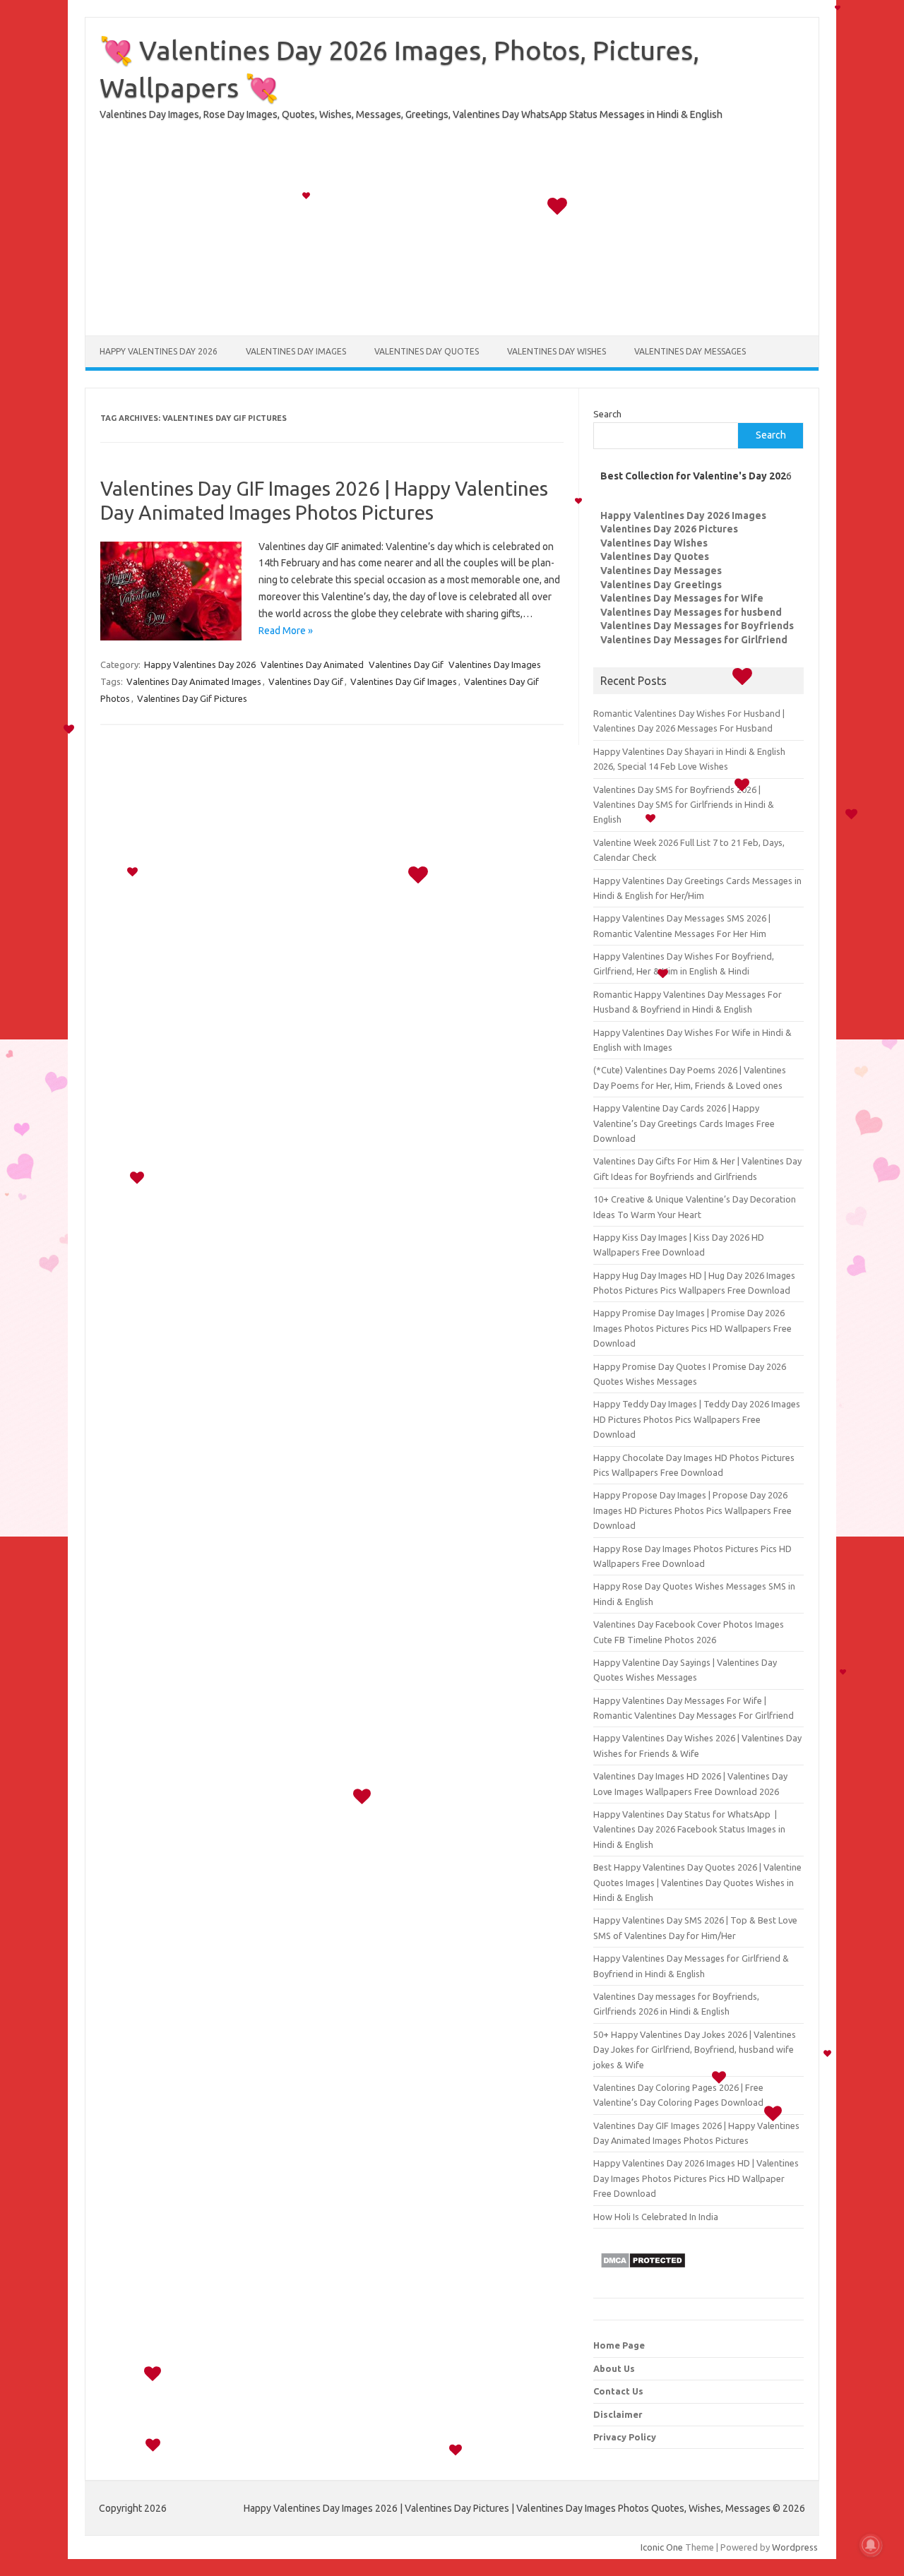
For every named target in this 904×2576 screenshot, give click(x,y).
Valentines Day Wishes (557, 351)
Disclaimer (618, 2414)
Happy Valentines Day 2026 (159, 351)
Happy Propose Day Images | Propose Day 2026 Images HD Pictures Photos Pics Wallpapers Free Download (692, 1510)
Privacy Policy (625, 2437)
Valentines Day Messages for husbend (691, 612)
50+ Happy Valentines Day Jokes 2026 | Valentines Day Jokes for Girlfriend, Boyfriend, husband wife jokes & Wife (695, 2050)
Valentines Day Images (296, 351)
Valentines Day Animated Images (194, 681)
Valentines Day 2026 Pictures (669, 529)
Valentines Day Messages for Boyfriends (697, 626)
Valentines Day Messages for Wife (682, 598)
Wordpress (795, 2547)
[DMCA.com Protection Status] (643, 2272)
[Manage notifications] (871, 2545)
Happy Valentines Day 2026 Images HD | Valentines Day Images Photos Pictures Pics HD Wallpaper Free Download (696, 2178)
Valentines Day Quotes (427, 351)
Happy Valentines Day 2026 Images (683, 515)
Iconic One (662, 2547)
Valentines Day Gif (406, 664)
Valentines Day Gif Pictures (192, 698)
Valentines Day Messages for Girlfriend (694, 640)
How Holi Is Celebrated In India (656, 2217)
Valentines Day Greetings (661, 585)
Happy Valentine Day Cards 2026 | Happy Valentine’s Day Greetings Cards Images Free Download (684, 1123)
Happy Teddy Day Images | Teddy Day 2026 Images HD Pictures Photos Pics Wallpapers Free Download (697, 1419)
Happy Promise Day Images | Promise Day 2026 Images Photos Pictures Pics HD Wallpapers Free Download (692, 1328)
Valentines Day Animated (312, 664)
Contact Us (618, 2391)
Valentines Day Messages (690, 351)
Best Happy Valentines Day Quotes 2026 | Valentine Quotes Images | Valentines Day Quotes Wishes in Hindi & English (697, 1882)
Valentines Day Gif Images (404, 681)
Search (607, 414)
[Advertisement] (452, 237)
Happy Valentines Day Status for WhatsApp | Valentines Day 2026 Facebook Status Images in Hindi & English (689, 1829)
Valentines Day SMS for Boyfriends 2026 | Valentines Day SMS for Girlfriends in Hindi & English (684, 805)
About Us (614, 2368)
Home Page (619, 2345)
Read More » (286, 631)
